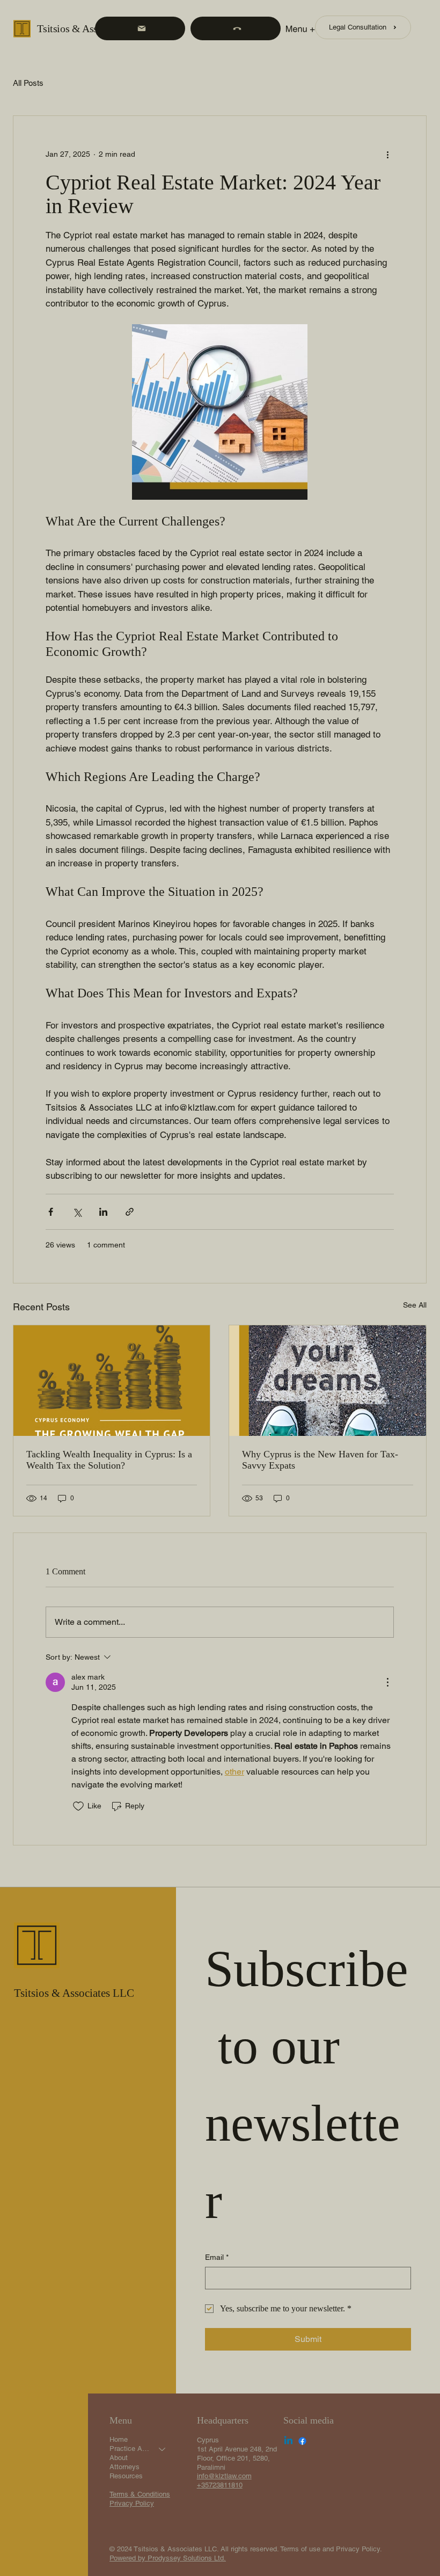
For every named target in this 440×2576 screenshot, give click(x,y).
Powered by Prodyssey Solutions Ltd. (168, 2558)
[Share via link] (130, 1212)
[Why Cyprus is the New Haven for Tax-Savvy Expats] (328, 1381)
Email (217, 2257)
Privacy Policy (132, 2503)
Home (119, 2439)
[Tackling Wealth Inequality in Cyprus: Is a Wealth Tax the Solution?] (112, 1381)
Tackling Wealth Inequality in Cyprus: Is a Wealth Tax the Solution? (109, 1460)
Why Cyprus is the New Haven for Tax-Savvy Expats (320, 1460)
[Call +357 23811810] (236, 28)
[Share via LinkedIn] (103, 1212)
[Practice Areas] (163, 2449)
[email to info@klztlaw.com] (140, 28)
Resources (126, 2476)
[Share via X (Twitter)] (77, 1212)
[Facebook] (302, 2441)
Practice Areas (129, 2449)
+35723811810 (220, 2485)
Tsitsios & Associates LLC (93, 28)
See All (415, 1305)
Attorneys (124, 2467)
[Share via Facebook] (51, 1212)
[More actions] (387, 155)
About (119, 2458)
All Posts (28, 83)
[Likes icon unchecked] (78, 1806)
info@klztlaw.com (224, 2476)
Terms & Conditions (140, 2494)
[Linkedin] (288, 2441)
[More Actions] (387, 1682)
